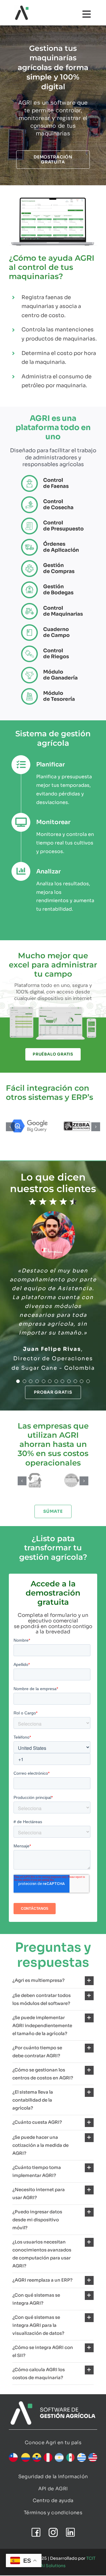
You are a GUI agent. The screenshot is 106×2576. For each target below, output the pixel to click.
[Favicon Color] (22, 8)
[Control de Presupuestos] (53, 520)
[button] (10, 1127)
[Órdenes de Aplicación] (53, 541)
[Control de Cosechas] (53, 498)
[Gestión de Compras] (53, 562)
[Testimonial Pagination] (18, 1381)
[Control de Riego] (53, 648)
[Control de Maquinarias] (53, 605)
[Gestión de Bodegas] (53, 584)
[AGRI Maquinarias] (53, 196)
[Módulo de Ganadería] (53, 669)
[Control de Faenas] (53, 477)
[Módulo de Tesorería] (53, 690)
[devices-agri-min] (53, 1007)
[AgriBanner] (53, 2404)
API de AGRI (53, 2489)
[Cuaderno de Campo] (53, 626)
